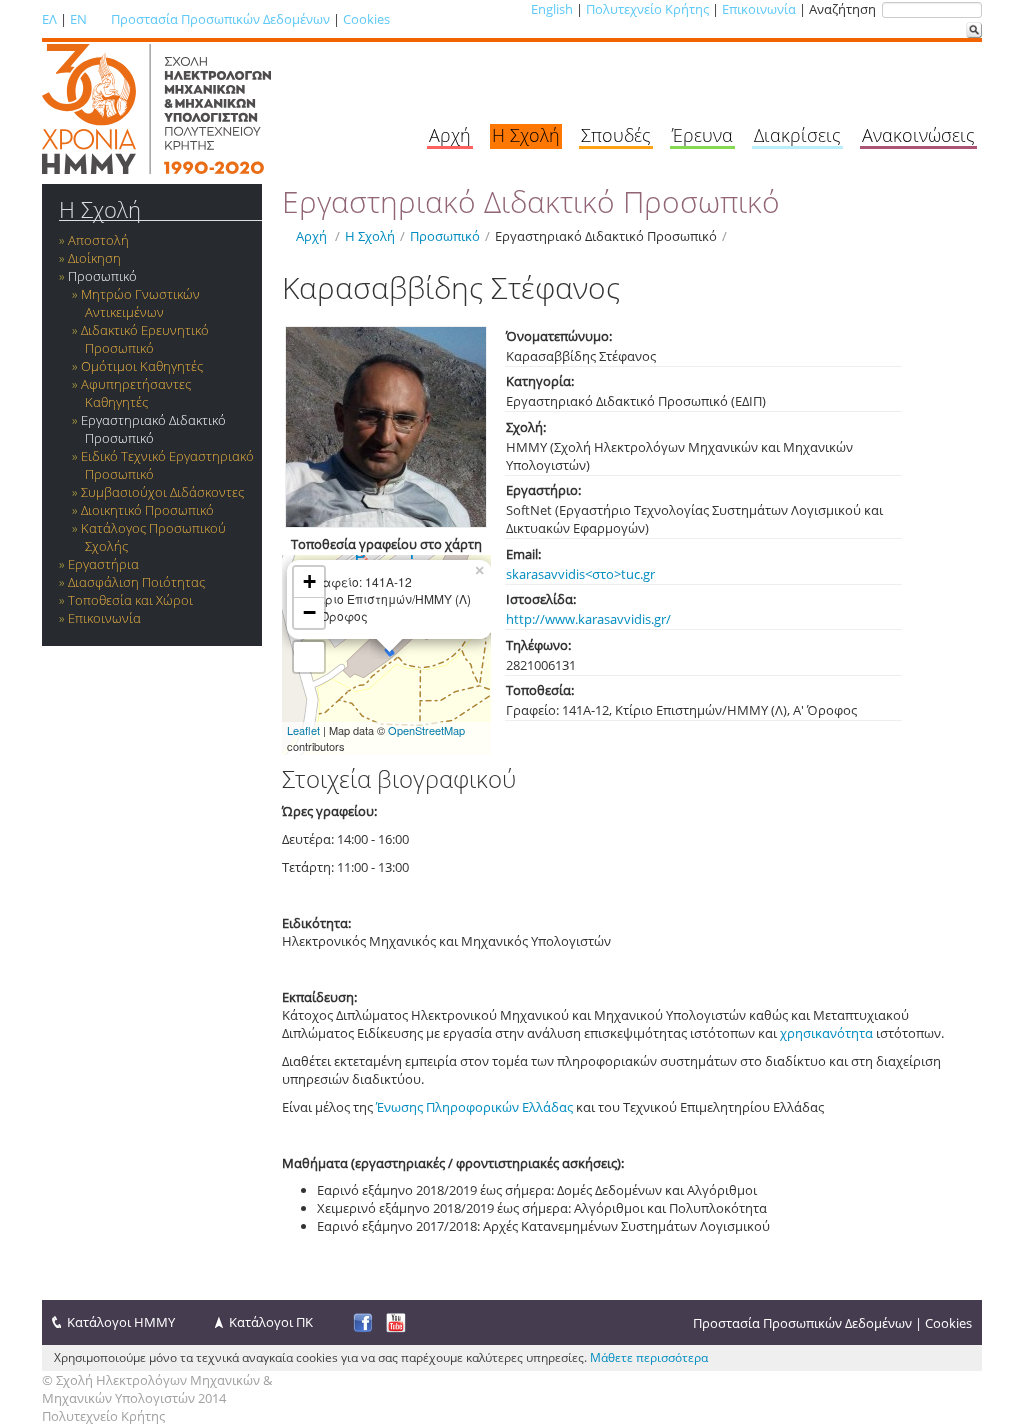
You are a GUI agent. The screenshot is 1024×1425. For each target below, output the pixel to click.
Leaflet (303, 730)
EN (78, 19)
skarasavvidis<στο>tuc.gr (580, 574)
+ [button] (309, 581)
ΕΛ (49, 19)
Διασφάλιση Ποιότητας (136, 582)
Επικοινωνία (759, 9)
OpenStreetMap (426, 730)
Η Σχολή (526, 135)
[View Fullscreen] (309, 657)
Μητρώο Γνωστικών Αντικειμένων (140, 303)
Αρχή (450, 135)
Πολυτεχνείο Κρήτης (647, 9)
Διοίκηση (94, 258)
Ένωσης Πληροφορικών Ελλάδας (474, 1107)
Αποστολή (98, 240)
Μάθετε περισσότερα (649, 1357)
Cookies (366, 19)
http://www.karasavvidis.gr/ (588, 619)
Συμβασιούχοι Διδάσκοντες (162, 492)
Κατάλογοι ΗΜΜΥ (121, 1322)
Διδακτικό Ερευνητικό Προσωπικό (145, 339)
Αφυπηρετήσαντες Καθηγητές (136, 393)
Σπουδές (616, 135)
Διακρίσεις (797, 135)
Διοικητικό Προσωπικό (147, 510)
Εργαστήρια (103, 564)
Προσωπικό (102, 276)
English (552, 9)
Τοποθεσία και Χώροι (130, 600)
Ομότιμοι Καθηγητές (142, 366)
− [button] (309, 612)
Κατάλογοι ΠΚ (271, 1322)
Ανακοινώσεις (918, 135)
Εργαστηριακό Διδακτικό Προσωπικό (153, 429)
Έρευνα (702, 135)
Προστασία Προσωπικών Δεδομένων (220, 19)
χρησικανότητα (826, 1033)
